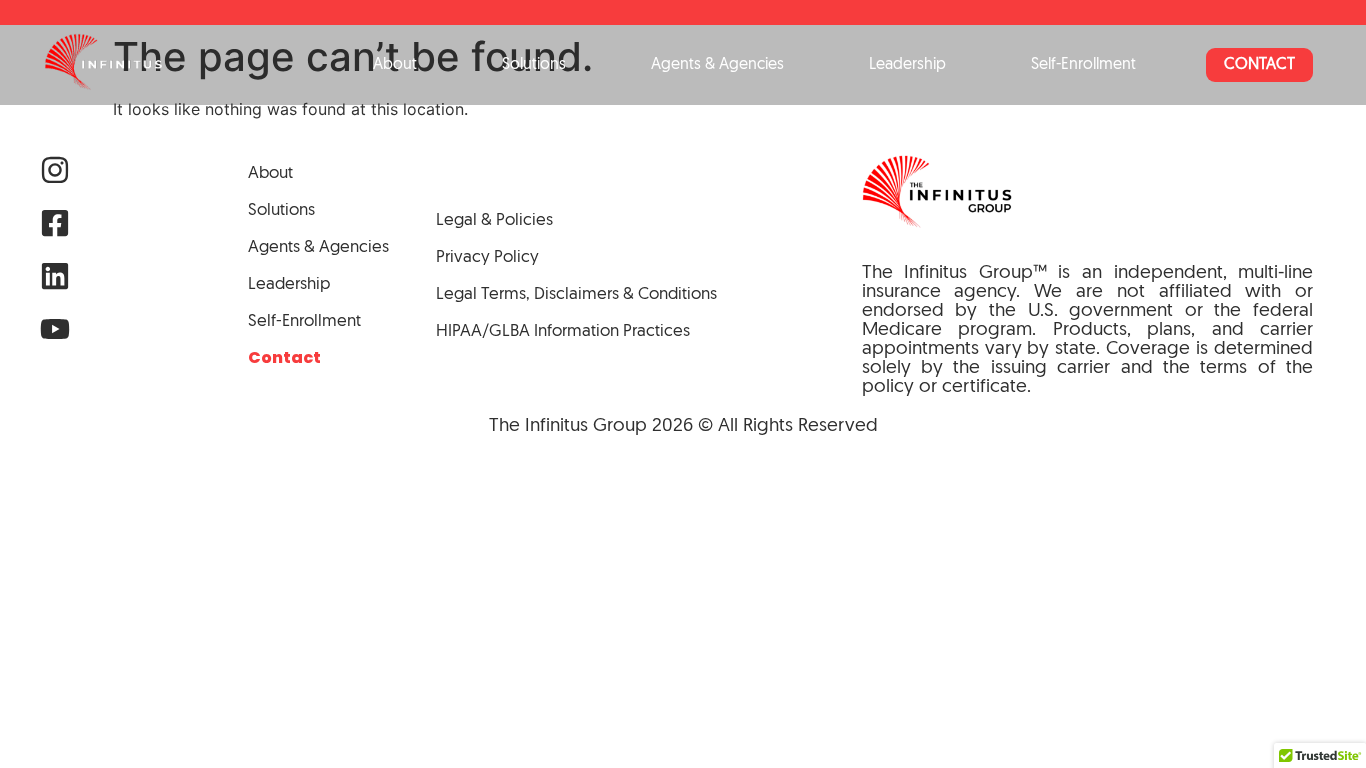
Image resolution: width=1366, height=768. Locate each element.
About (395, 65)
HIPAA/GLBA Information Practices (563, 331)
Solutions (534, 65)
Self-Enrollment (1083, 65)
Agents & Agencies (717, 65)
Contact (1259, 65)
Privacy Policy (487, 257)
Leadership (907, 65)
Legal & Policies (494, 220)
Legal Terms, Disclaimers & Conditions (576, 294)
